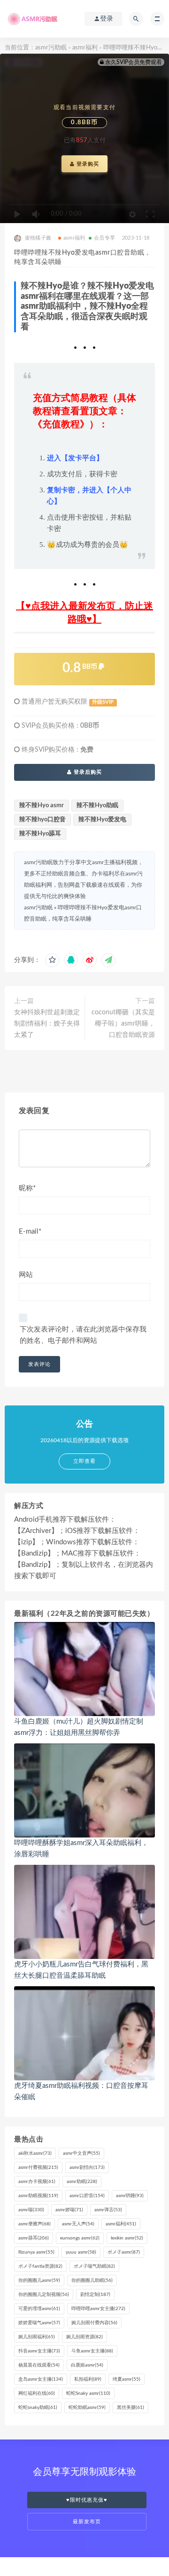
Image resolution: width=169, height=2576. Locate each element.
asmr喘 (31, 2210)
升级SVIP (103, 702)
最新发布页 (87, 2522)
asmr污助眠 (51, 48)
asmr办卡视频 (37, 2182)
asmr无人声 (78, 2224)
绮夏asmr (127, 2379)
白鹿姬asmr (87, 2365)
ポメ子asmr (124, 2252)
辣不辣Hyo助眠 (97, 806)
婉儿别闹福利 (37, 2337)
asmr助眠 (82, 2182)
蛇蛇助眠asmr (87, 2407)
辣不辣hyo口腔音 (42, 820)
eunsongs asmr (80, 2238)
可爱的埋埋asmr (39, 2309)
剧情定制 (95, 2295)
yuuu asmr (81, 2252)
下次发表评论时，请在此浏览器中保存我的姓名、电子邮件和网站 (83, 1335)
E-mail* (30, 1232)
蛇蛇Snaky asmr (88, 2393)
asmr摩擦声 (35, 2224)
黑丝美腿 (131, 2407)
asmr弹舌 (108, 2210)
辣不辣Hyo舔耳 (40, 834)
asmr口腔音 (87, 2196)
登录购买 (87, 164)
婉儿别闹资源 (84, 2337)
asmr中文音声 (81, 2153)
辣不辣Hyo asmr (42, 806)
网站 (26, 1275)
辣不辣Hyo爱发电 (102, 820)
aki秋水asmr (35, 2153)
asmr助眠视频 (38, 2196)
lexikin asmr (127, 2238)
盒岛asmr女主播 (41, 2379)
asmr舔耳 (34, 2238)
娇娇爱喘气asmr (39, 2323)
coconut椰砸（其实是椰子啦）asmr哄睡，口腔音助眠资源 (123, 1024)
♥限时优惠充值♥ (87, 2500)
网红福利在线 (37, 2393)
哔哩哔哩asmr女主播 (98, 2309)
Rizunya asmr (36, 2252)
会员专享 (104, 238)
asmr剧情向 (87, 2167)
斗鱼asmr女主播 (92, 2351)
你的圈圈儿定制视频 (44, 2295)
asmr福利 (85, 48)
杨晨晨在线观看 (39, 2365)
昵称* (27, 1188)
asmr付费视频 (38, 2167)
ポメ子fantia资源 (40, 2266)
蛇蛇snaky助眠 (38, 2407)
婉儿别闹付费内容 (94, 2323)
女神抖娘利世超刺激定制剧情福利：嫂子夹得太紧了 (47, 1024)
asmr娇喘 (69, 2210)
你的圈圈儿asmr (39, 2280)
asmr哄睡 (130, 2196)
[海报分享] (108, 960)
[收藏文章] (52, 960)
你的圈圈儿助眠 (92, 2280)
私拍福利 (88, 2379)
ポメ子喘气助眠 (94, 2266)
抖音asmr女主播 (39, 2351)
